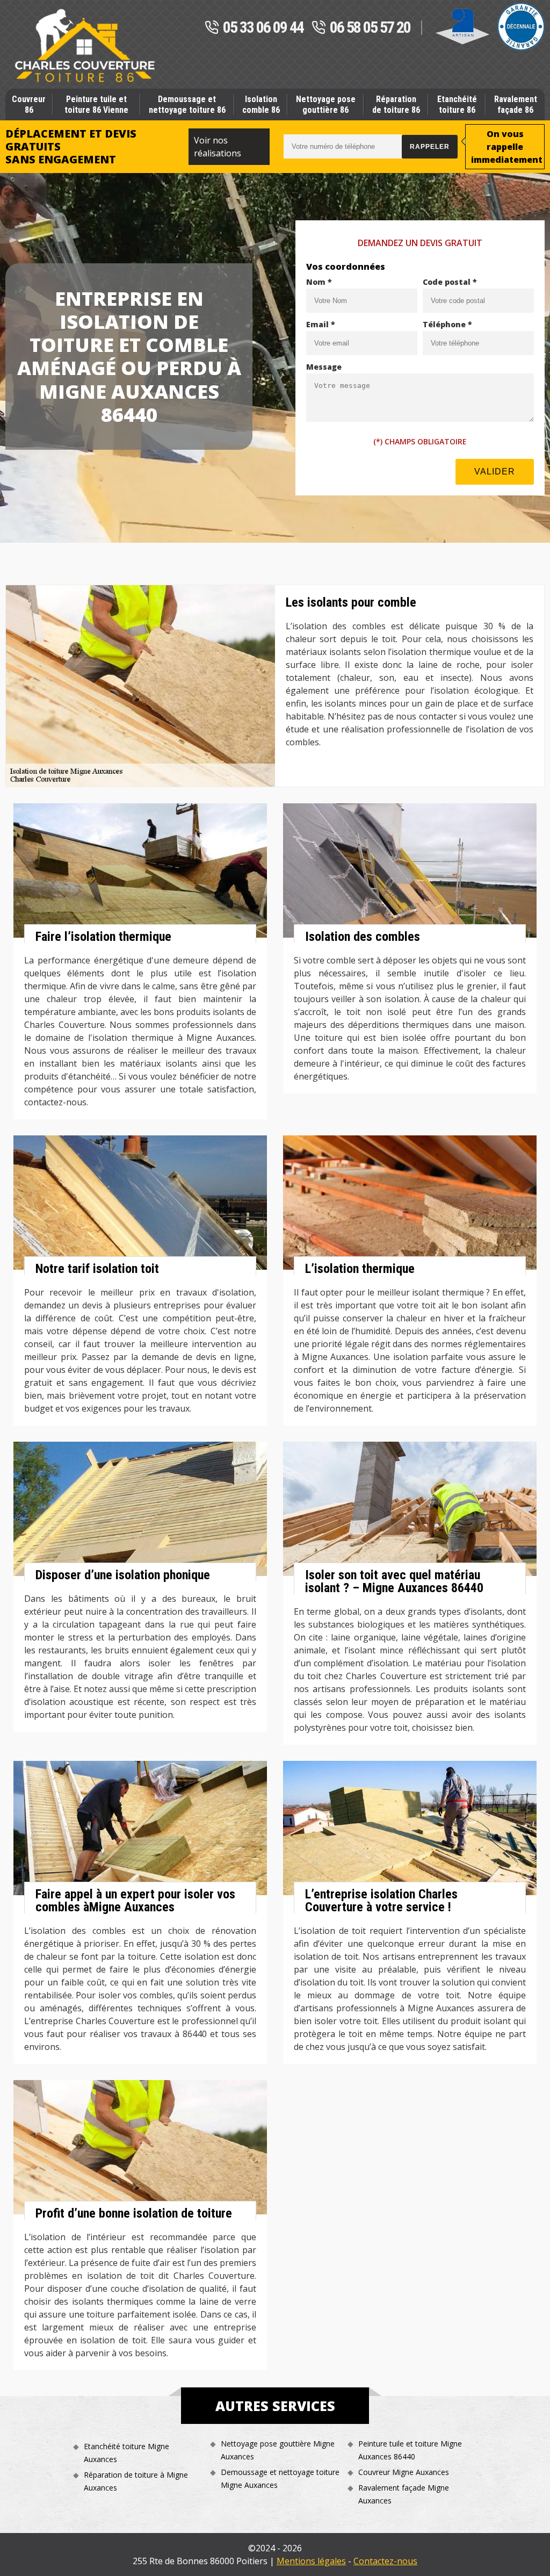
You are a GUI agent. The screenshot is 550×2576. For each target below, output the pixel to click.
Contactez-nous (385, 2561)
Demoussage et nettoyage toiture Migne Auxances (280, 2478)
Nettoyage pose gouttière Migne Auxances (278, 2450)
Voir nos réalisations (218, 147)
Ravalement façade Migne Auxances (404, 2494)
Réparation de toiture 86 (396, 104)
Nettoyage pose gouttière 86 (326, 104)
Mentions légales (311, 2561)
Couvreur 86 (29, 104)
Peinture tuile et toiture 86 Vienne (96, 104)
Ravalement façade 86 (516, 104)
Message (324, 367)
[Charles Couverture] (85, 46)
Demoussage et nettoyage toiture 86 (187, 104)
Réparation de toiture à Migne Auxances (136, 2481)
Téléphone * (447, 324)
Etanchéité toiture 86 (457, 104)
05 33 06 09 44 (263, 28)
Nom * (319, 282)
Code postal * (450, 282)
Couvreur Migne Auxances (404, 2472)
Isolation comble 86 (261, 104)
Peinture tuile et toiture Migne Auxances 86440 (410, 2450)
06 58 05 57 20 (370, 28)
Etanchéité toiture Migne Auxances (126, 2453)
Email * (321, 324)
